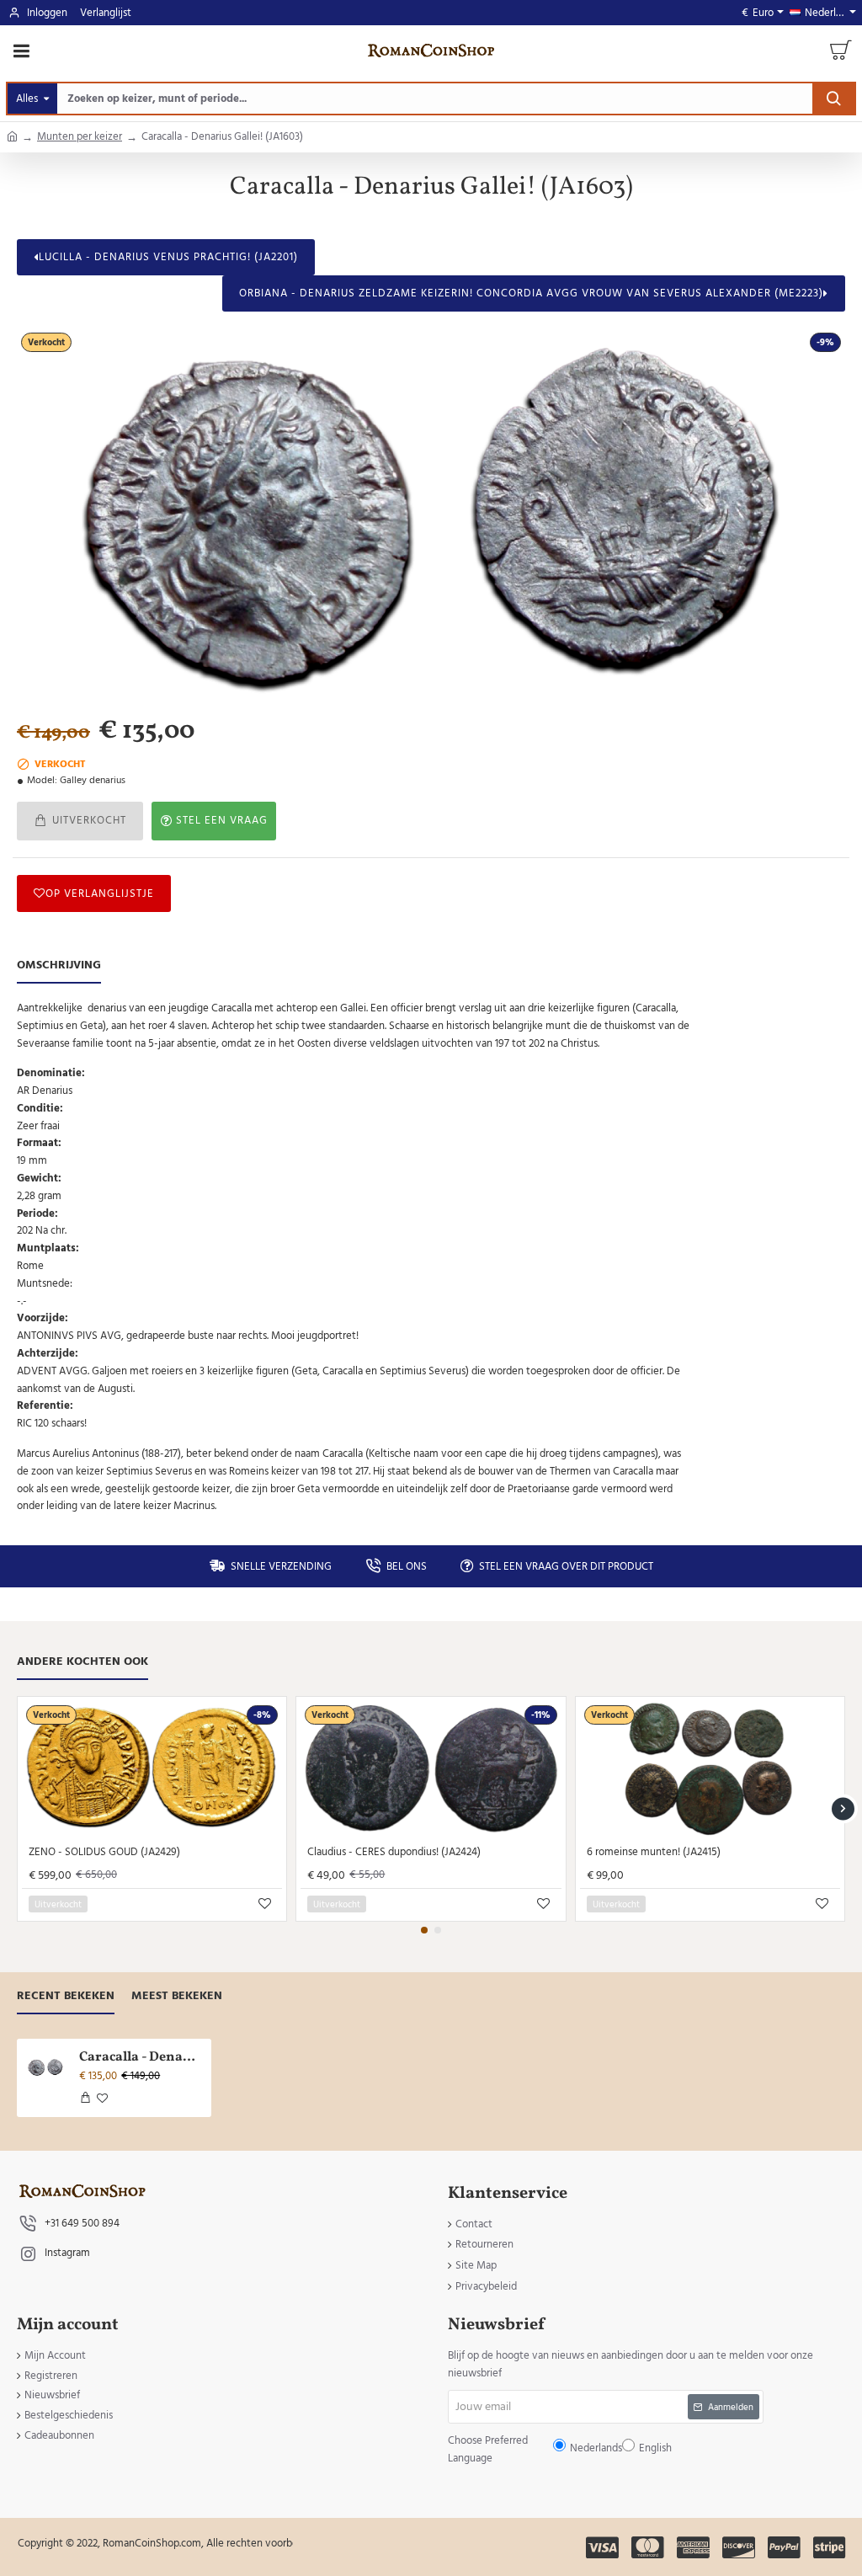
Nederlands (439, 1301)
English (483, 1301)
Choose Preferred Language (344, 1301)
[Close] (574, 1166)
